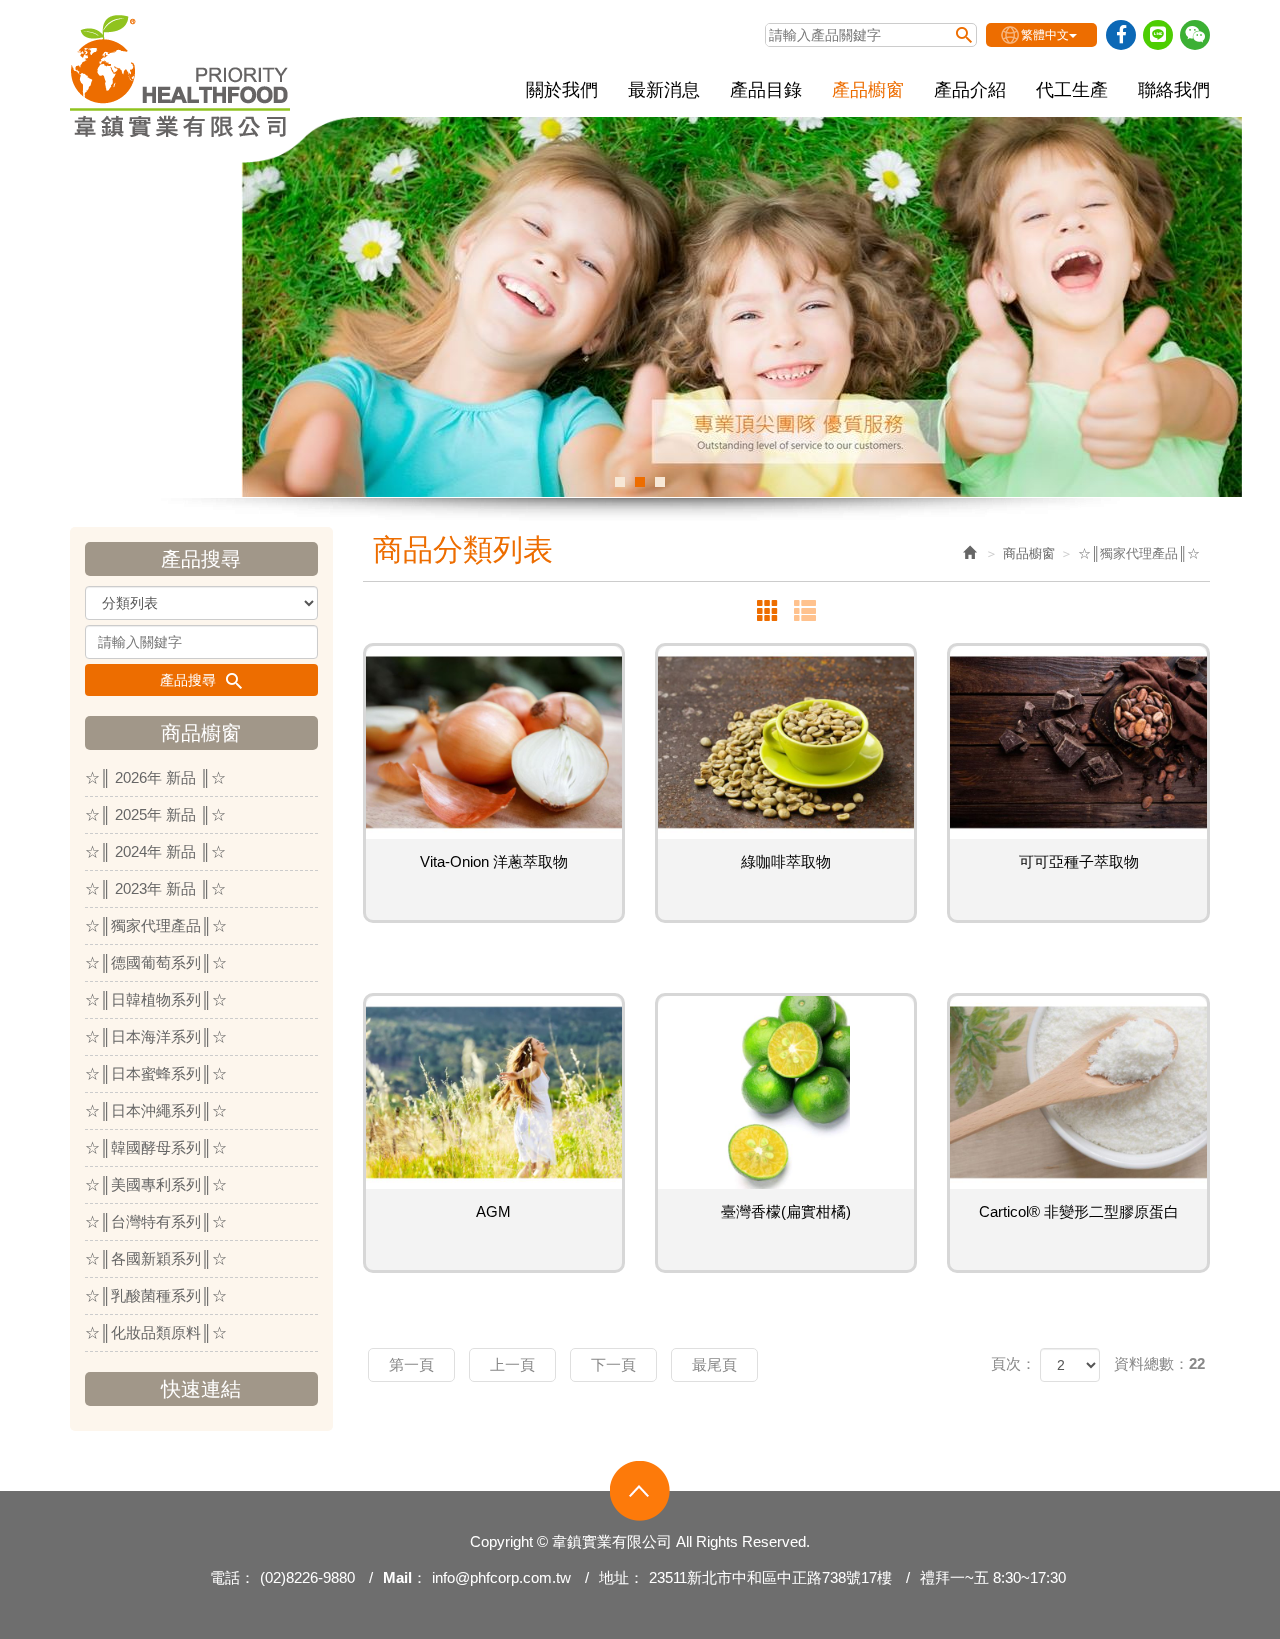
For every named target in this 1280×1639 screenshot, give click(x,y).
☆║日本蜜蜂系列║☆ (156, 1073)
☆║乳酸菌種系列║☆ (156, 1295)
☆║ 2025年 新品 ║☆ (155, 814)
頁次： (1013, 1363)
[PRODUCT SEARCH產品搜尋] (964, 35)
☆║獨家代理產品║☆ (156, 925)
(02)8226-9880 (307, 1577)
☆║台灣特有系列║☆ (156, 1221)
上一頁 (512, 1364)
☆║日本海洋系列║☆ (156, 1036)
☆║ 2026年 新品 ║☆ (155, 777)
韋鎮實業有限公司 (181, 76)
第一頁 (411, 1364)
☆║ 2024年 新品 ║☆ (155, 851)
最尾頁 (714, 1364)
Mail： (405, 1577)
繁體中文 (1045, 35)
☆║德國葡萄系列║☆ (156, 962)
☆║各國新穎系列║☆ (156, 1258)
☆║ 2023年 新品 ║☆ (155, 888)
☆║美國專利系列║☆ (156, 1184)
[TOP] (640, 1491)
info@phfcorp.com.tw (501, 1577)
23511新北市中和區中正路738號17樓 (770, 1577)
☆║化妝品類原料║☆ (156, 1332)
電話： (232, 1577)
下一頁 (613, 1364)
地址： (621, 1577)
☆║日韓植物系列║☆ (156, 999)
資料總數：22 (1159, 1363)
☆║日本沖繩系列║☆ (156, 1110)
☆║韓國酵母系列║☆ (156, 1147)
